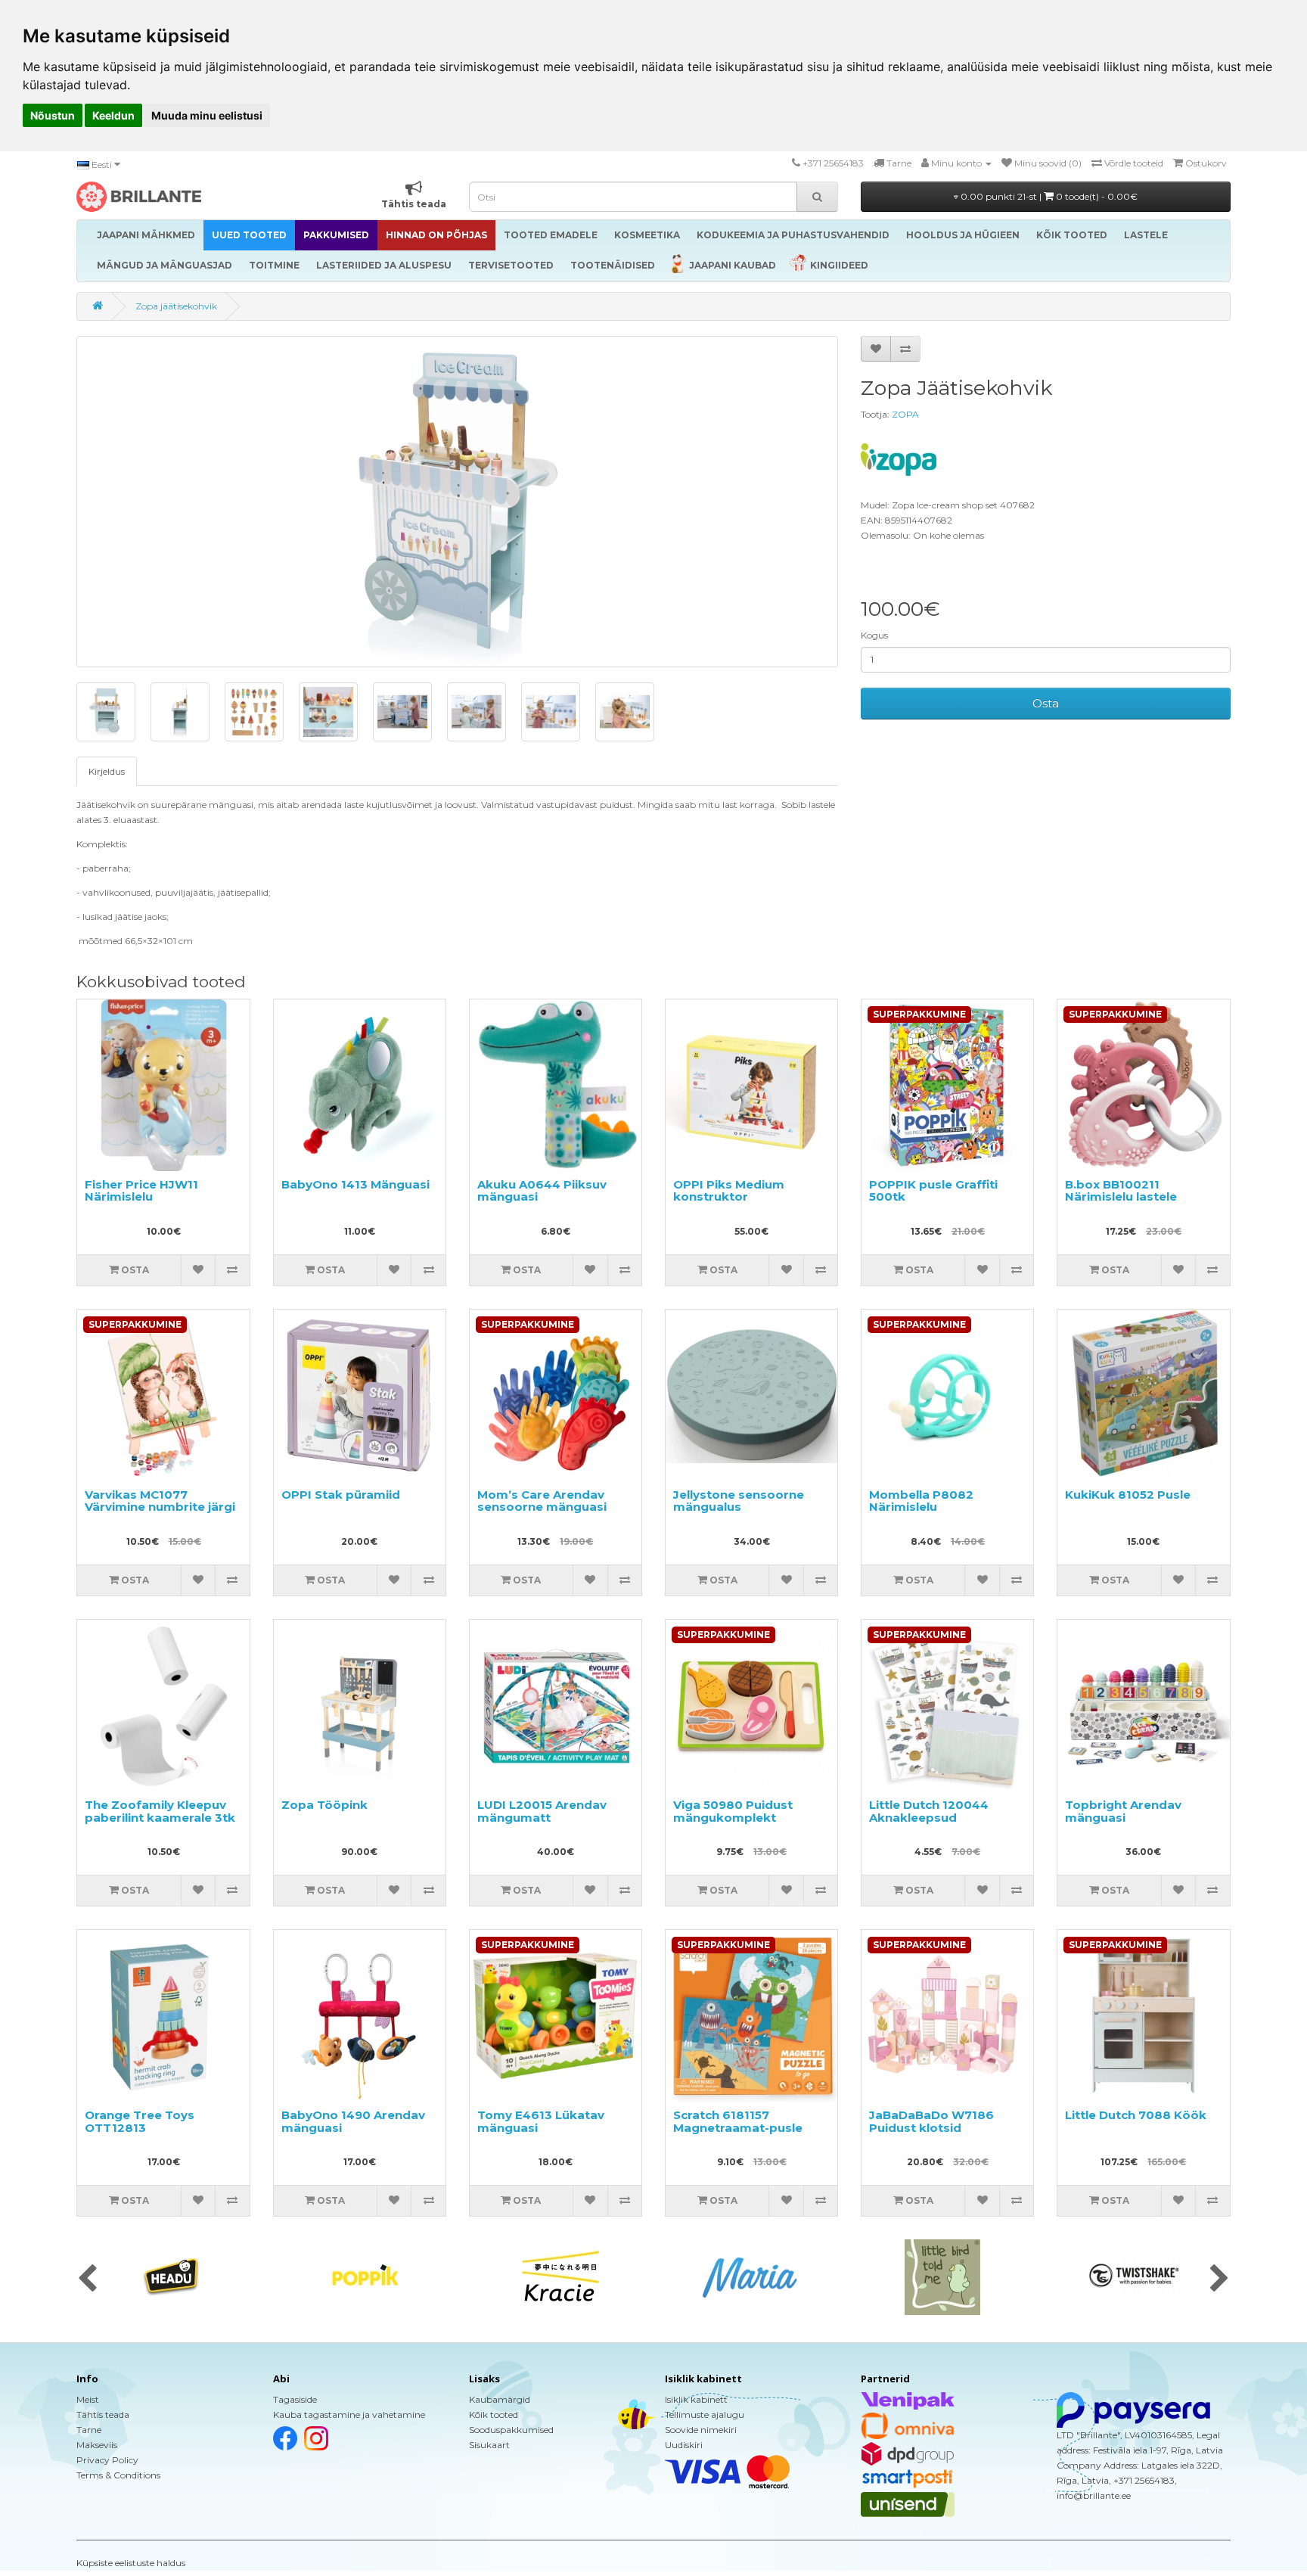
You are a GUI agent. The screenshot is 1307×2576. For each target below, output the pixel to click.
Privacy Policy (107, 2460)
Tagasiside (295, 2399)
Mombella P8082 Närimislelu (921, 1501)
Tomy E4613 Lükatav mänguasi (541, 2121)
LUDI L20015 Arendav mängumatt (542, 1811)
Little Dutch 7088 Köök (1136, 2115)
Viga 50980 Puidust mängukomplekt (733, 1811)
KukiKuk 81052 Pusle (1128, 1495)
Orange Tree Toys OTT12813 (140, 2121)
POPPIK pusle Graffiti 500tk (933, 1191)
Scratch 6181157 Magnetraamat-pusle (738, 2121)
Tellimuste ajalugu (705, 2414)
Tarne (89, 2430)
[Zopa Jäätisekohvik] (457, 502)
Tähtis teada (103, 2414)
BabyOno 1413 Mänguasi (355, 1184)
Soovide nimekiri (701, 2430)
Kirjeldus (107, 771)
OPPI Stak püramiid (341, 1495)
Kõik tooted (494, 2414)
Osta (1046, 703)
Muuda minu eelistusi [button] (207, 115)
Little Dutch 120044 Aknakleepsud (929, 1811)
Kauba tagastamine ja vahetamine (349, 2414)
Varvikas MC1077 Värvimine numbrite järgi (160, 1501)
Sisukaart (489, 2445)
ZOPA (905, 414)
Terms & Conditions (118, 2475)
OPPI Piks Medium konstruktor (729, 1191)
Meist (88, 2399)
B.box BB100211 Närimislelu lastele (1121, 1191)
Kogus (874, 635)
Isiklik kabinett (696, 2399)
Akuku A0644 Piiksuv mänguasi (542, 1191)
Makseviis (97, 2445)
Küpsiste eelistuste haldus (131, 2563)
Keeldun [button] (113, 115)
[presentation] (87, 2279)
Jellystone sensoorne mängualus (739, 1501)
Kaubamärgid (500, 2399)
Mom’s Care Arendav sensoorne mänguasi (542, 1501)
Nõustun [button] (53, 115)
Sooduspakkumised (511, 2430)
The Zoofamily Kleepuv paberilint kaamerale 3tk (160, 1811)
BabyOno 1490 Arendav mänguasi (353, 2121)
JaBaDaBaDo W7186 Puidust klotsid (931, 2121)
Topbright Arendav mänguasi (1123, 1811)
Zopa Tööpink (324, 1805)
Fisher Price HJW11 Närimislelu (141, 1191)
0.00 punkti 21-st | (1048, 196)
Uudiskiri (684, 2445)
